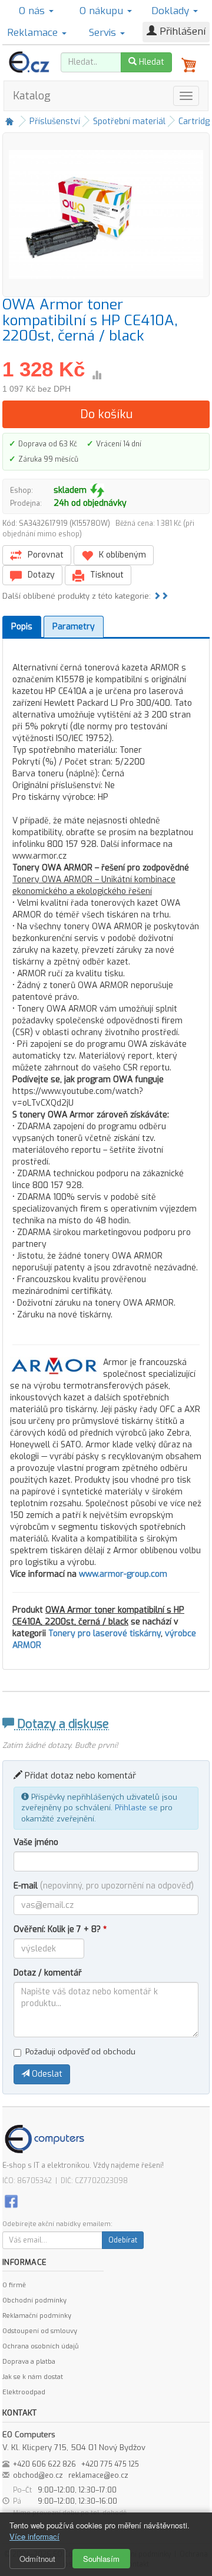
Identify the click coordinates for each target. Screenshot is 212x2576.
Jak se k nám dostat (33, 2377)
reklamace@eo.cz (98, 2475)
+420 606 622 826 (44, 2464)
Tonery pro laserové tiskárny (105, 1634)
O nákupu (103, 11)
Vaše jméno (36, 1842)
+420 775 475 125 (110, 2464)
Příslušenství (55, 121)
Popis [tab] (22, 627)
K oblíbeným (121, 555)
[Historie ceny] (97, 375)
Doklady (172, 11)
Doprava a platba (29, 2362)
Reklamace (34, 33)
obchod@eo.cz (38, 2475)
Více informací (34, 2536)
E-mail (104, 1886)
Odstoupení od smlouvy (40, 2331)
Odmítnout (37, 2559)
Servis (104, 33)
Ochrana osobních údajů (40, 2346)
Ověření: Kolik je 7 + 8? (60, 1929)
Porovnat (44, 555)
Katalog (32, 96)
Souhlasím (101, 2559)
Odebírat (123, 2240)
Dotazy (40, 575)
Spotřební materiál (129, 121)
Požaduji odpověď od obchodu (80, 2052)
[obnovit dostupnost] (97, 490)
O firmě (14, 2285)
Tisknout (106, 575)
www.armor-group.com (123, 1574)
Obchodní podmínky (34, 2300)
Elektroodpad (24, 2392)
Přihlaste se (136, 1808)
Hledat (150, 62)
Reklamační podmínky (37, 2316)
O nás (33, 11)
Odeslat (46, 2074)
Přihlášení (181, 31)
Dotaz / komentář (48, 1973)
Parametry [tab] (74, 627)
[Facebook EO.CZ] (11, 2200)
